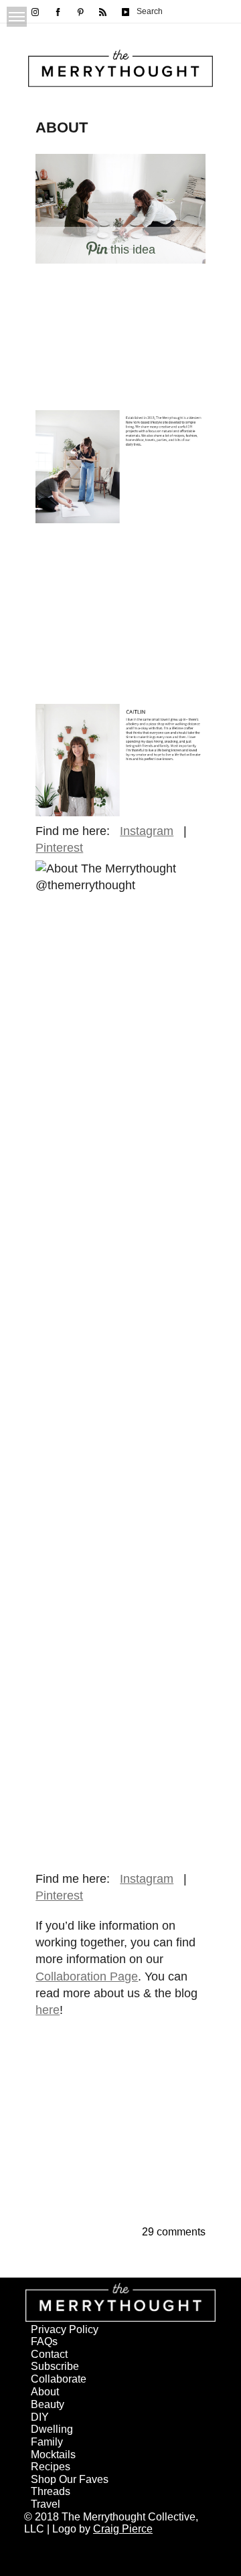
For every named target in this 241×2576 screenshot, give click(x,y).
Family (47, 2442)
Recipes (51, 2467)
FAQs (44, 2341)
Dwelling (52, 2429)
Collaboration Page (87, 1976)
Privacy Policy (65, 2329)
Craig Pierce (123, 2529)
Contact (49, 2354)
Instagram (147, 831)
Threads (51, 2491)
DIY (40, 2417)
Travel (46, 2504)
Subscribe (55, 2366)
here (48, 2010)
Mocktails (53, 2455)
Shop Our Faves (70, 2479)
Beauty (48, 2404)
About (45, 2392)
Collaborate (59, 2379)
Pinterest (59, 848)
